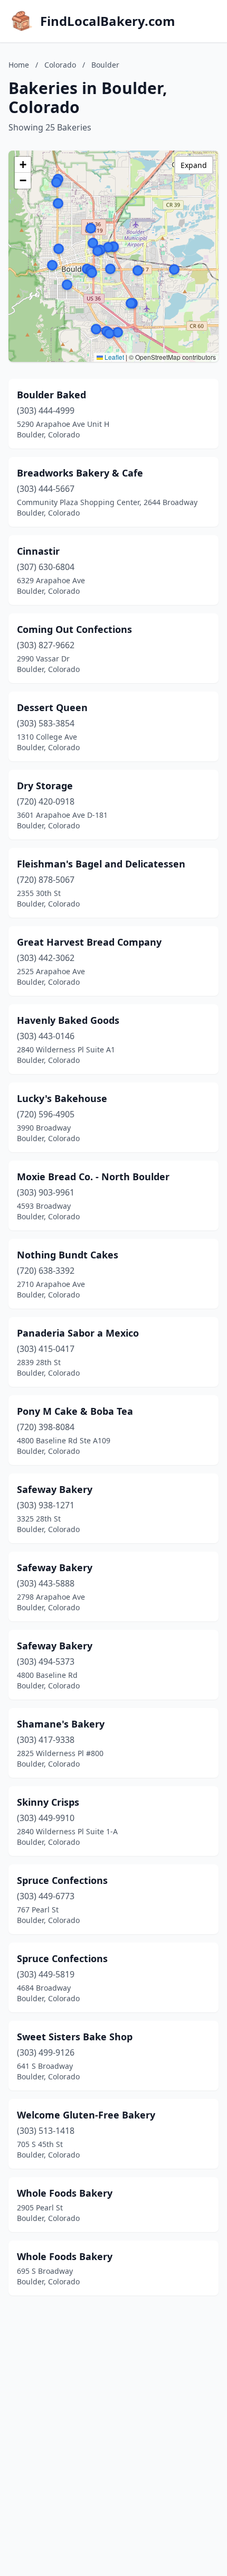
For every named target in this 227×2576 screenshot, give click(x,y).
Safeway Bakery (55, 1489)
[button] (138, 270)
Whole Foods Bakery (65, 2193)
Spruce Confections (62, 1880)
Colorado (60, 65)
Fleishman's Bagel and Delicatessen (101, 864)
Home (19, 65)
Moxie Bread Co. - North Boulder (93, 1177)
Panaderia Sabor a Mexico (78, 1333)
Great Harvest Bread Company (89, 942)
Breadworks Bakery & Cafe (80, 473)
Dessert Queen (52, 707)
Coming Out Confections (74, 629)
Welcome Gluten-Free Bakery (86, 2115)
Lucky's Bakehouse (62, 1098)
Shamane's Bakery (61, 1724)
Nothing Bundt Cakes (68, 1255)
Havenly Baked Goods (68, 1020)
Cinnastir (38, 551)
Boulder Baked (51, 395)
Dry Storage (45, 786)
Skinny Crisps (48, 1802)
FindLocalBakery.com (108, 21)
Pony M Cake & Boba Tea (75, 1411)
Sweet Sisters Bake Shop (75, 2037)
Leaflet (113, 357)
